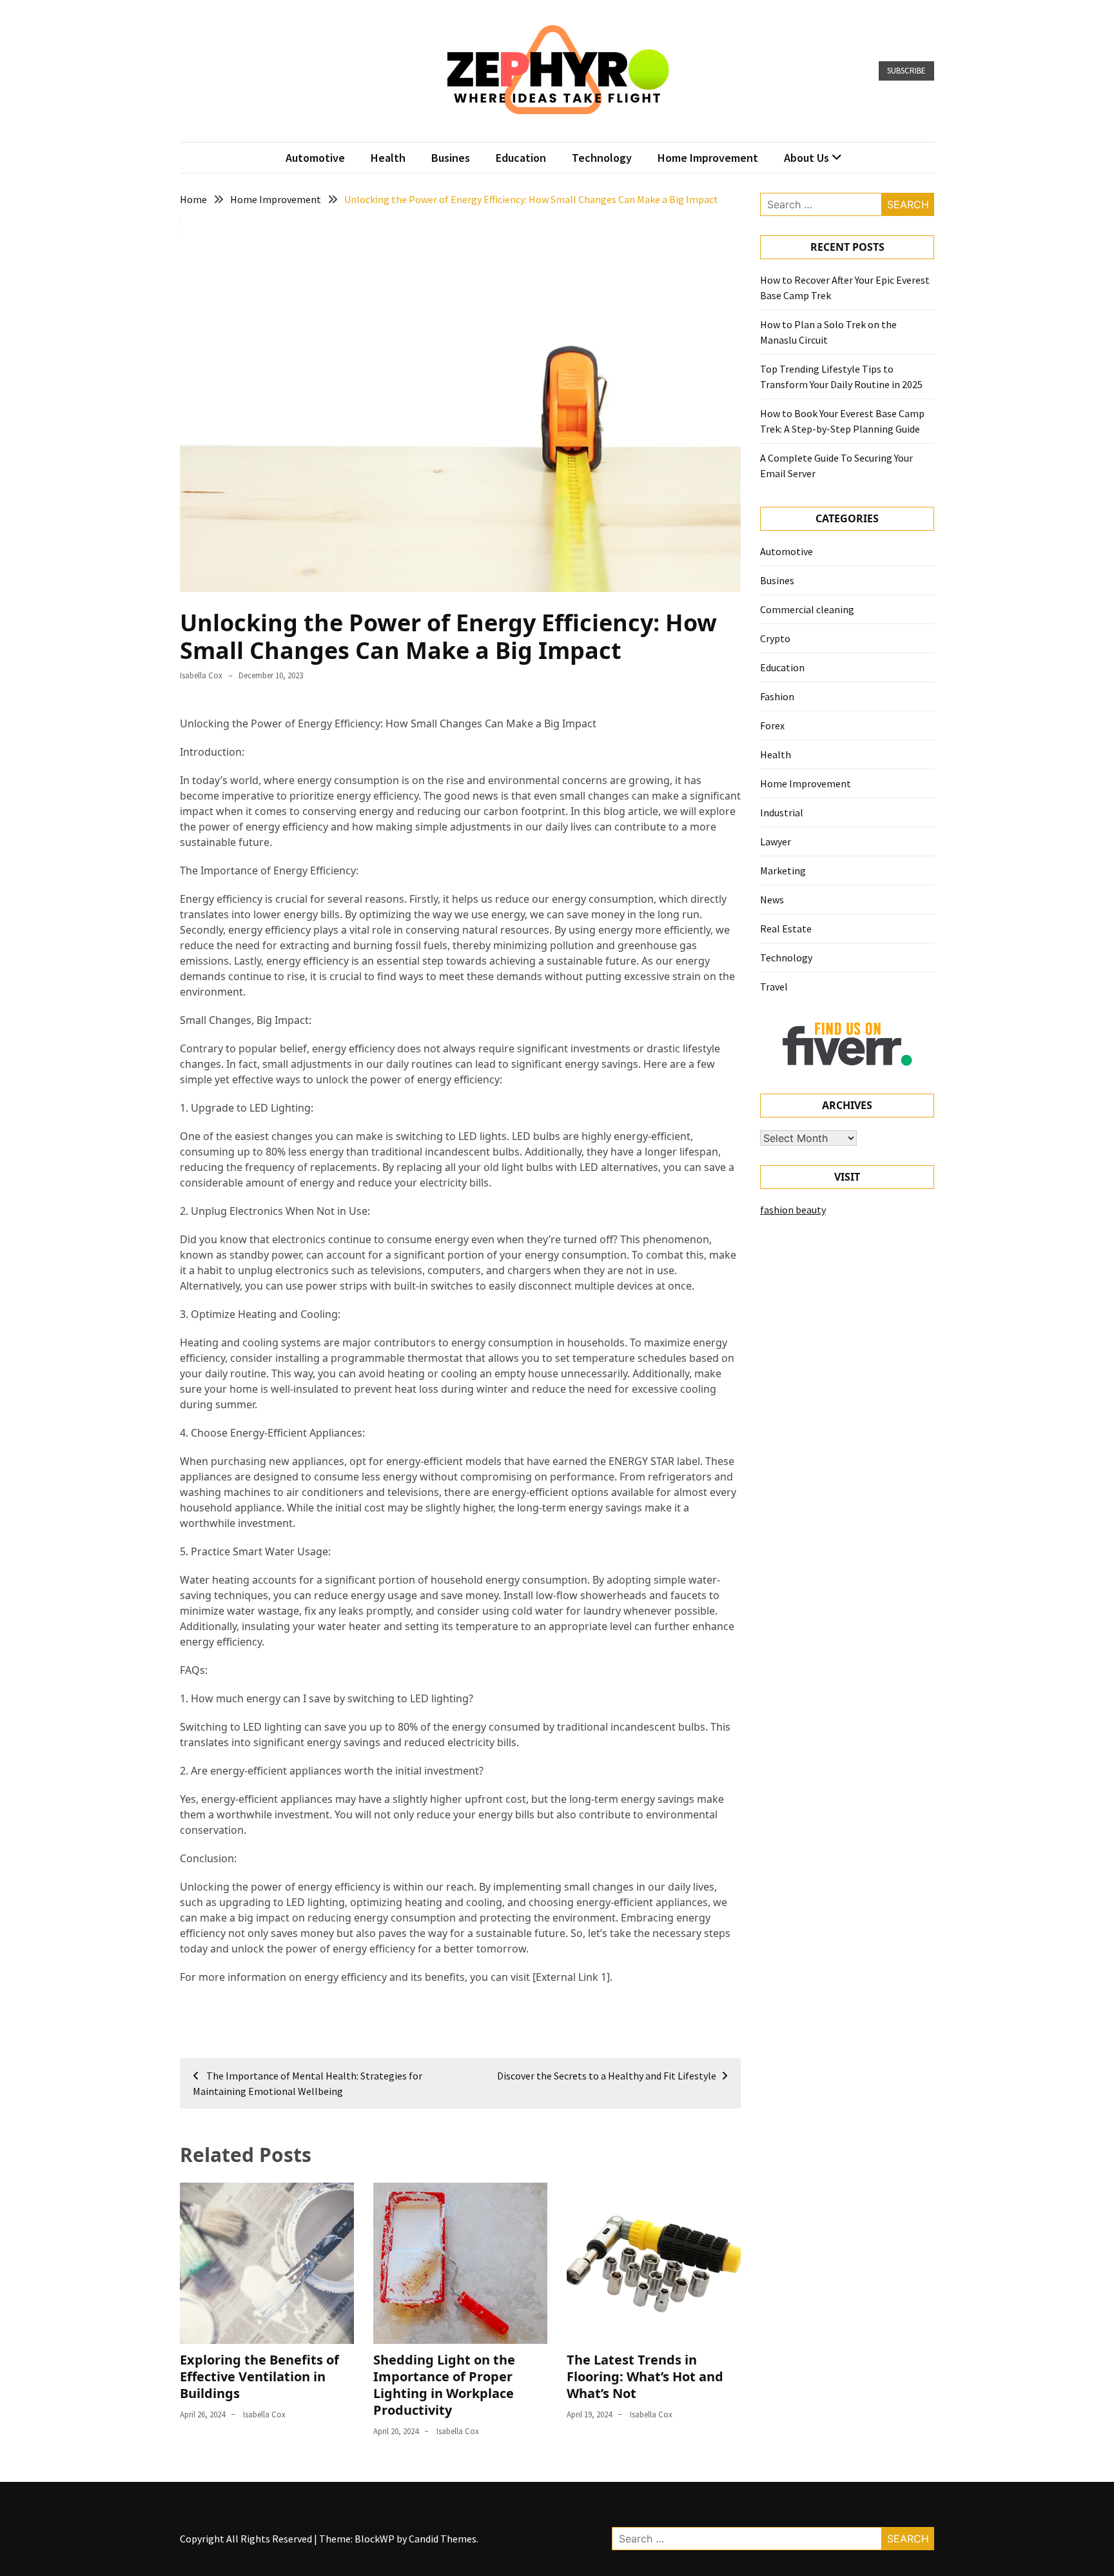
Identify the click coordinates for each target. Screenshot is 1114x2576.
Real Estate (786, 929)
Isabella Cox (201, 675)
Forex (772, 725)
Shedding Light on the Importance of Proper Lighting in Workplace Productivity (444, 2385)
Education (521, 158)
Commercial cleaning (807, 609)
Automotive (315, 158)
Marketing (783, 870)
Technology (602, 158)
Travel (774, 987)
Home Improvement (708, 158)
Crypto (775, 638)
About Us (806, 158)
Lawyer (776, 841)
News (772, 900)
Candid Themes (443, 2539)
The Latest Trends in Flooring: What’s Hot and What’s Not (645, 2376)
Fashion (777, 696)
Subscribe (906, 71)
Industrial (782, 812)
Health (388, 158)
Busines (451, 158)
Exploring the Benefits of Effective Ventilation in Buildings (259, 2376)
